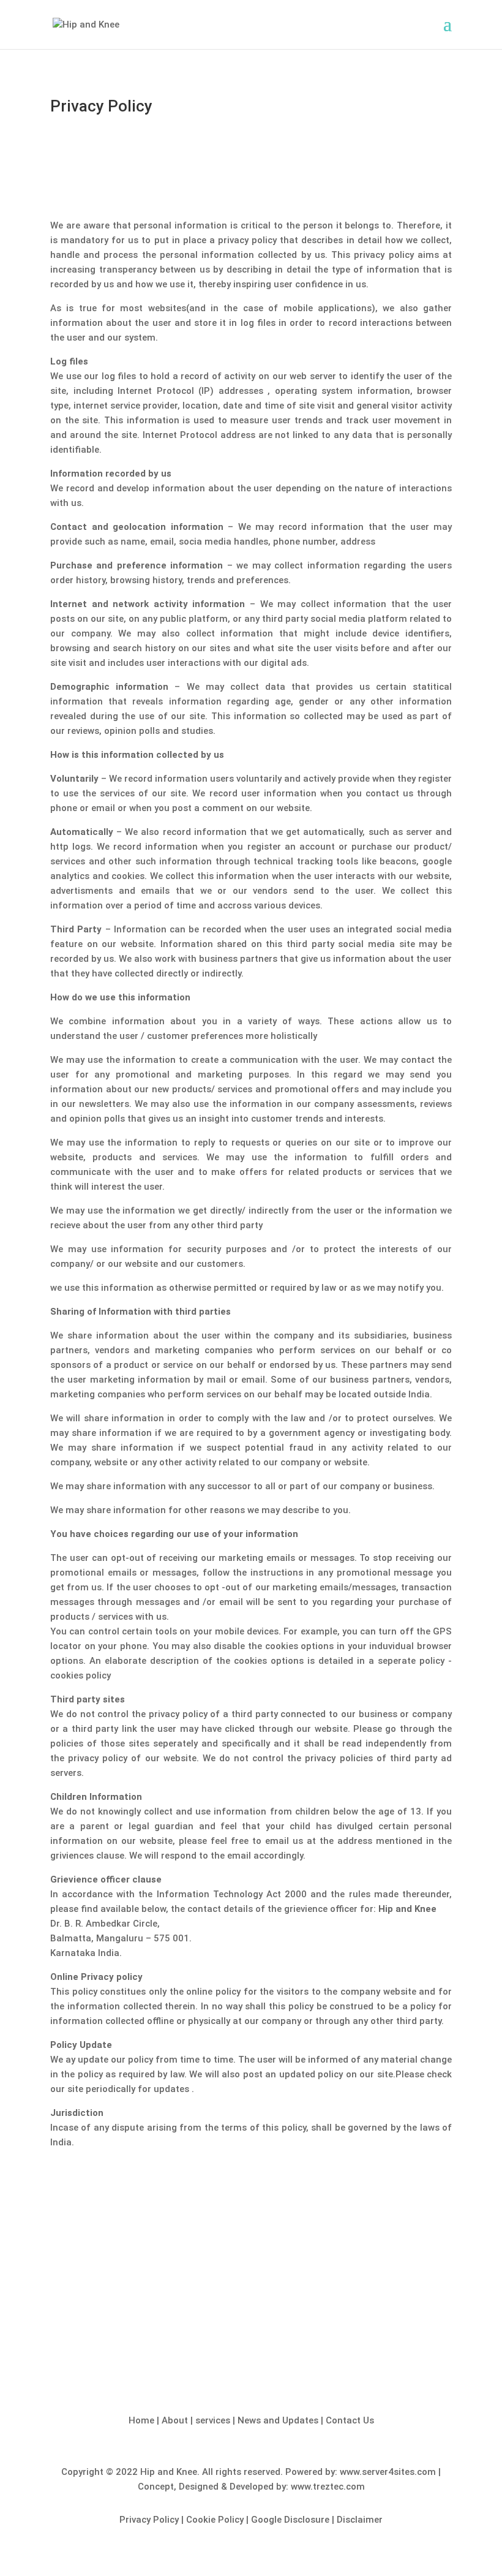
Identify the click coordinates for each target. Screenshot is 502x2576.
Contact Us (350, 2420)
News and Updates (279, 2420)
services (214, 2420)
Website (251, 2336)
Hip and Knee (169, 2472)
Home (143, 2420)
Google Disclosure (290, 2520)
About (176, 2420)
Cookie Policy (215, 2520)
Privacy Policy (149, 2520)
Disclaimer (360, 2520)
